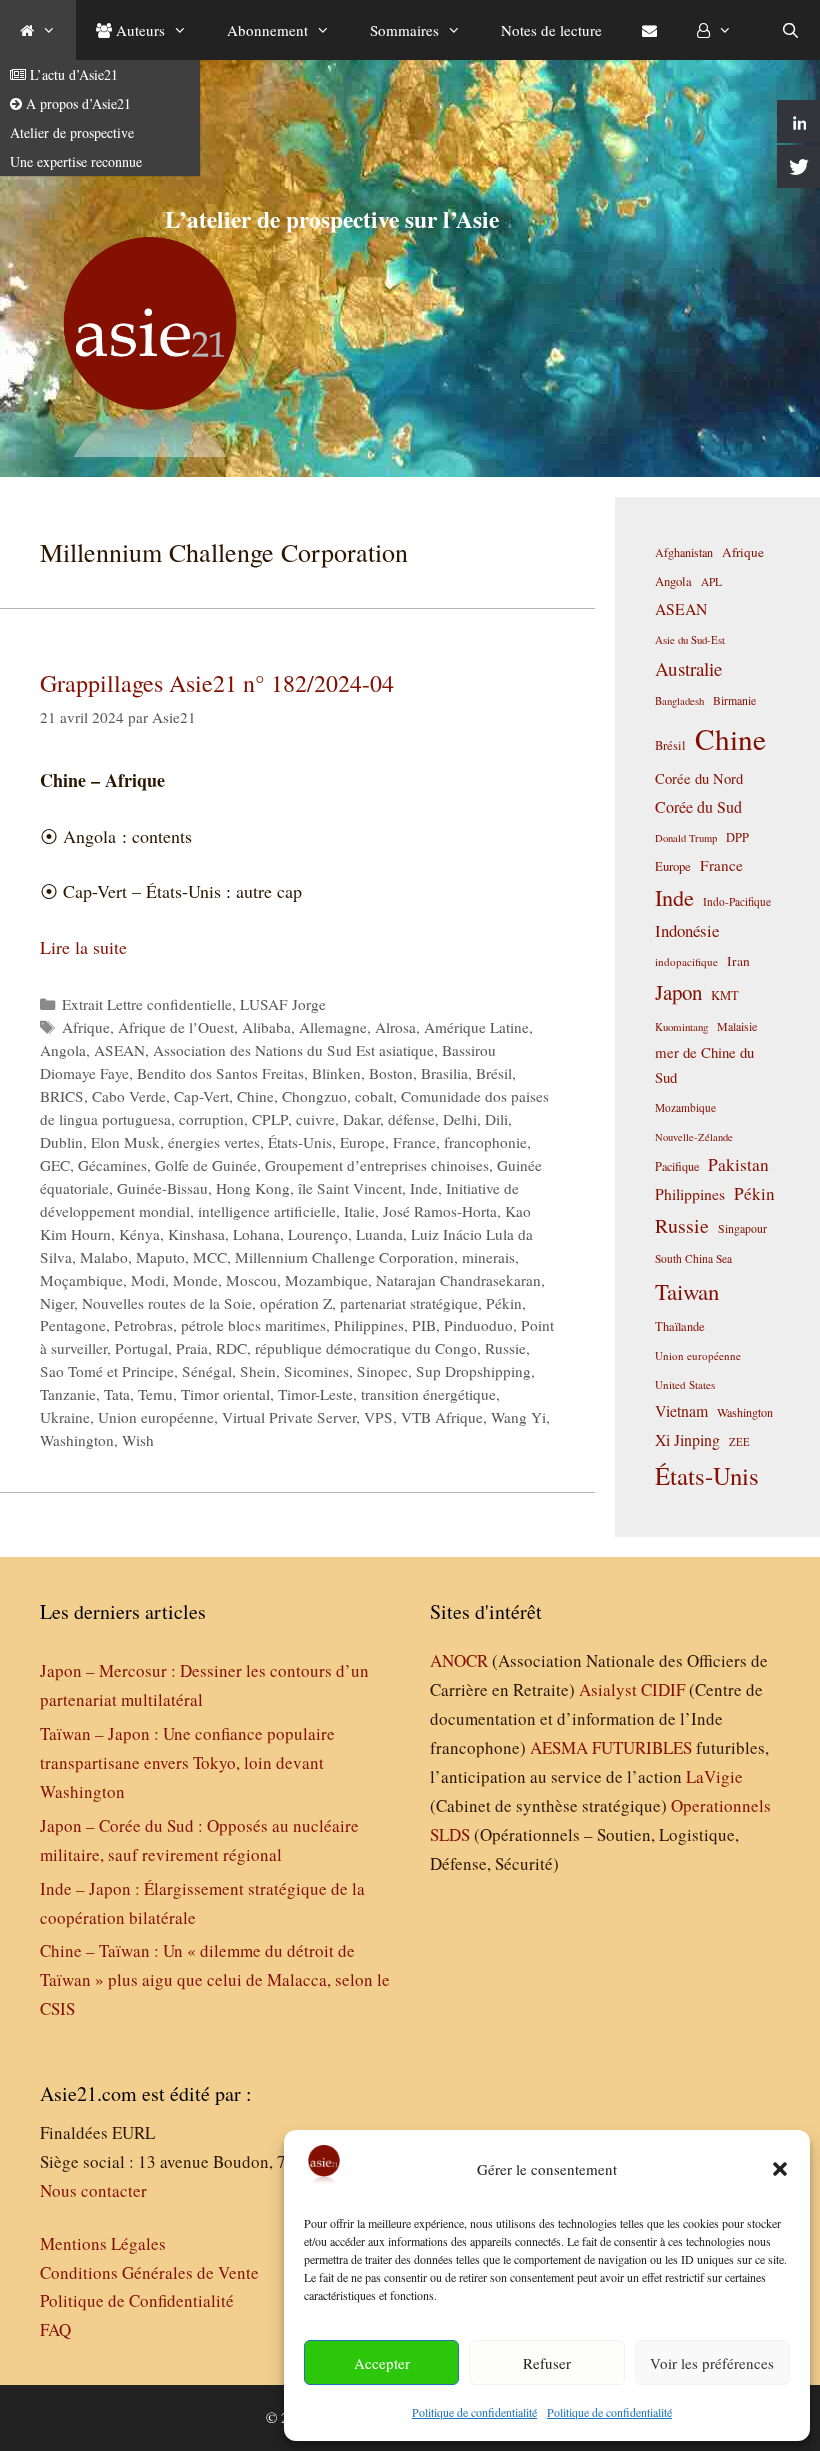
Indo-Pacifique (737, 901)
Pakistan (738, 1164)
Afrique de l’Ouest (176, 1027)
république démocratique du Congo (366, 1348)
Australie (688, 668)
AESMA (559, 1747)
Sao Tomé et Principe (107, 1371)
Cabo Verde (129, 1096)
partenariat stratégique (409, 1303)
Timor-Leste (315, 1394)
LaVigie (714, 1776)
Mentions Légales (103, 2243)
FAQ (55, 2329)
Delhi (460, 1119)
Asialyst (608, 1689)
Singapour (742, 1228)
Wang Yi (518, 1417)
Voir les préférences (712, 2363)
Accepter (382, 2363)
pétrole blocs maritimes (253, 1325)
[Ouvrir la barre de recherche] (790, 30)
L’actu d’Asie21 (72, 74)
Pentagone (73, 1325)
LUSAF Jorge (283, 1004)
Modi (148, 1280)
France (414, 1142)
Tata (117, 1394)
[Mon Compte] (714, 30)
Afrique (86, 1027)
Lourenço (318, 1234)
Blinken (336, 1073)
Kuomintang (681, 1026)
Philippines (369, 1325)
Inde (424, 1188)
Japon (678, 992)
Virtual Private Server (289, 1417)
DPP (737, 837)
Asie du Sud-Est (690, 639)
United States (685, 1384)
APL (711, 581)
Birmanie (734, 700)
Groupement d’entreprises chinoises (377, 1165)
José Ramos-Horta (440, 1211)
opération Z (296, 1303)
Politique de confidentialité (474, 2412)
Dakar (361, 1119)
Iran (738, 961)
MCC (210, 1257)
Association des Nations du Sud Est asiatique (293, 1050)
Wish (138, 1440)
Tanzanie (68, 1394)
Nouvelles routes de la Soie (167, 1303)
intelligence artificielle (267, 1211)
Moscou (251, 1280)
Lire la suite (83, 947)
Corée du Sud (698, 807)
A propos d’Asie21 (76, 103)
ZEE (739, 1442)
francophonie (485, 1142)
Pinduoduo (478, 1325)
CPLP (270, 1119)
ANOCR (459, 1660)
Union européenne (156, 1417)
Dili (496, 1119)
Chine (255, 1096)
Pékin (504, 1303)
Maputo (160, 1257)
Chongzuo (314, 1096)
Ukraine (65, 1417)
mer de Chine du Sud (704, 1064)
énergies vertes (214, 1142)
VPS (378, 1417)
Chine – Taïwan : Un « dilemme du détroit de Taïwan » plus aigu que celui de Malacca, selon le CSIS (215, 1979)
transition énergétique (428, 1394)
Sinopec (382, 1371)
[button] (780, 2169)
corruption (211, 1119)
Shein (258, 1371)
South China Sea (693, 1258)
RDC (231, 1348)
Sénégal (207, 1371)
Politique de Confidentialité (137, 2300)
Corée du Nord (699, 778)
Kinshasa (196, 1234)
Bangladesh (679, 701)
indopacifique (686, 961)
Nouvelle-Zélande (694, 1137)
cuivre (315, 1119)
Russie (505, 1348)
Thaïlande (680, 1326)
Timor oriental (225, 1394)
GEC (55, 1165)
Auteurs (138, 30)
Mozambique (326, 1280)
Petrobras (143, 1325)
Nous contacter (93, 2190)
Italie (359, 1211)
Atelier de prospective (72, 132)
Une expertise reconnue (76, 161)
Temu (155, 1394)
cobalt (374, 1096)
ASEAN (119, 1050)
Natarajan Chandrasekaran (458, 1280)
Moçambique (81, 1280)
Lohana (256, 1234)
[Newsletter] (649, 30)
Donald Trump (686, 838)
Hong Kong (253, 1188)
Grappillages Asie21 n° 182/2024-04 (217, 683)
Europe (362, 1142)
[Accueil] (38, 30)
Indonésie (687, 930)
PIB (424, 1325)
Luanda (379, 1234)
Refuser (547, 2363)
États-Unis (300, 1142)
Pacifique (677, 1166)
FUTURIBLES (642, 1747)
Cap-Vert (201, 1096)
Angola (63, 1050)
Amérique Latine (476, 1027)
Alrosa (395, 1027)
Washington (77, 1440)
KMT (725, 995)
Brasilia (444, 1073)
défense (411, 1119)
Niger (57, 1303)
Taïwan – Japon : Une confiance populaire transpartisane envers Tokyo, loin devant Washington (187, 1762)
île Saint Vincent (350, 1188)
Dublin (61, 1142)
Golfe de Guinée (206, 1165)
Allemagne (333, 1027)
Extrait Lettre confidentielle (147, 1004)
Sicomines (316, 1371)
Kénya (139, 1234)
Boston (391, 1073)
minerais (488, 1257)
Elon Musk (125, 1142)
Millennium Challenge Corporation (344, 1257)
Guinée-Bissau (162, 1188)
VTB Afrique (442, 1417)
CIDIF (663, 1689)
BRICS (62, 1096)
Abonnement (267, 30)
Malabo (104, 1257)
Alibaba (266, 1027)
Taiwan (687, 1291)
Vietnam (681, 1410)
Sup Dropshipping (473, 1371)
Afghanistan (684, 552)
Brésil (494, 1073)
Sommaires (404, 30)
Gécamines (112, 1165)
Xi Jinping (687, 1439)
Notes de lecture (551, 30)
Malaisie (737, 1026)
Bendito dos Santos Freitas (220, 1073)
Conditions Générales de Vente (149, 2272)
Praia (192, 1348)
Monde (195, 1280)
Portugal (141, 1348)
